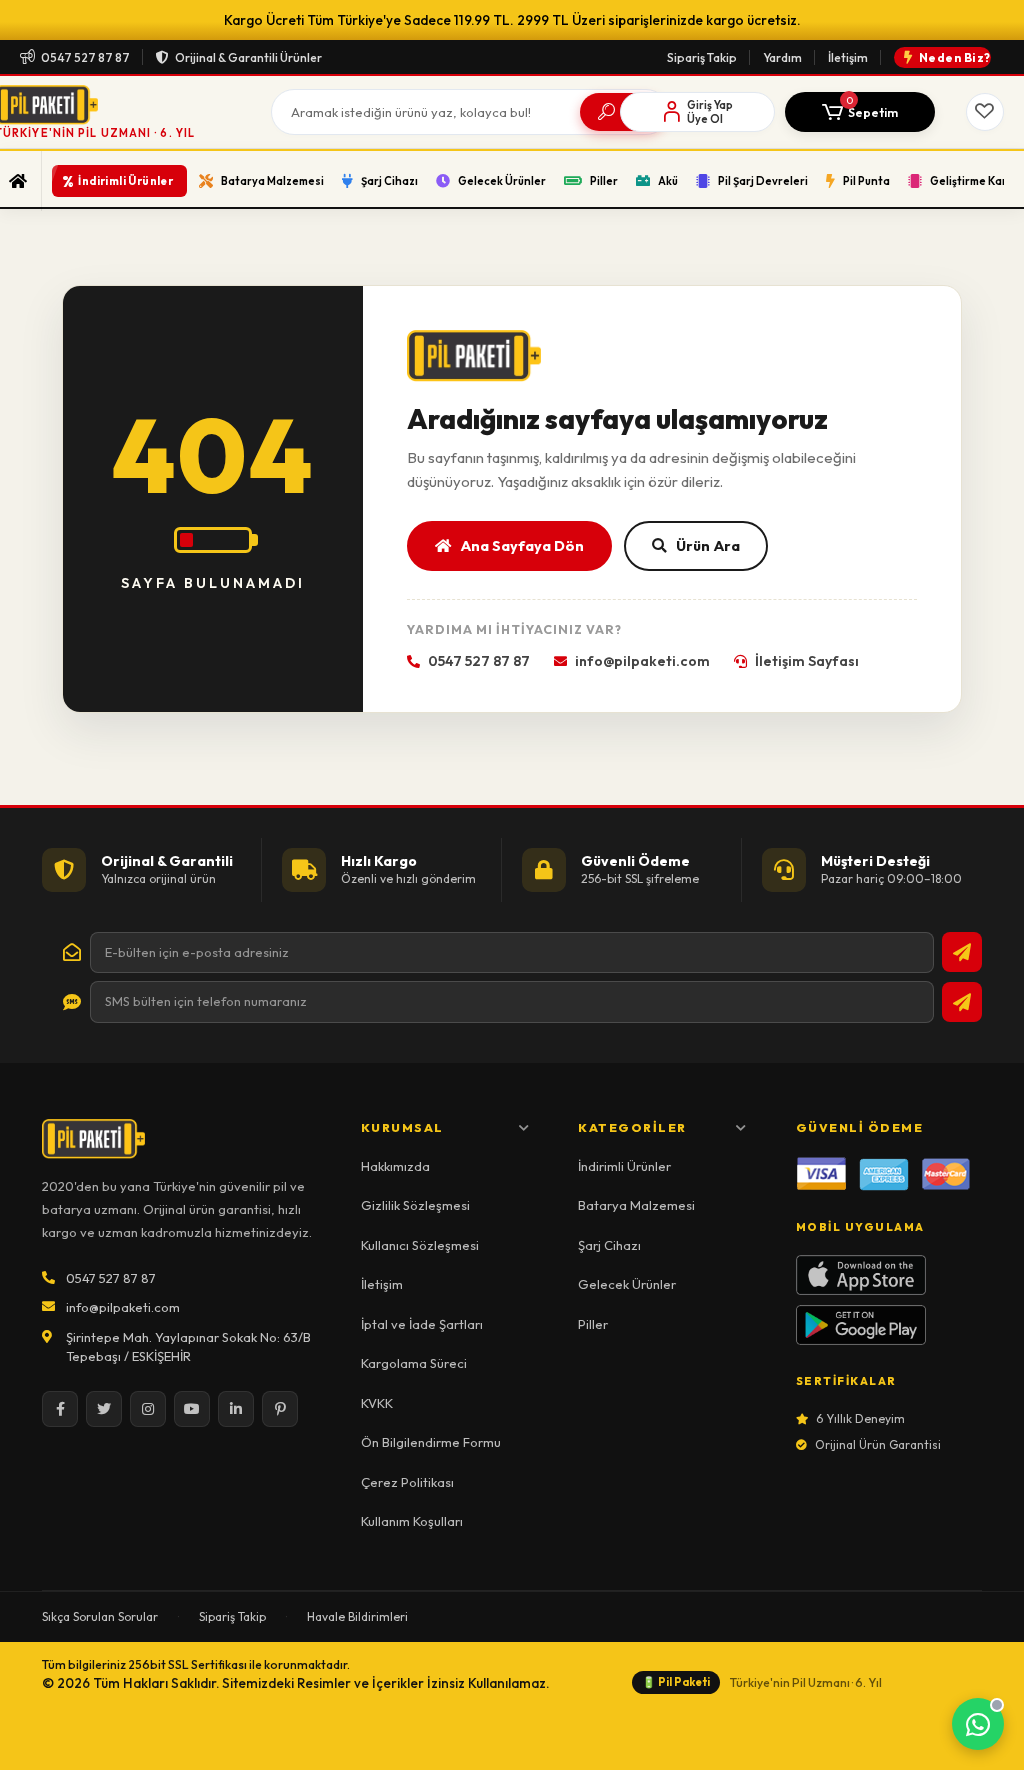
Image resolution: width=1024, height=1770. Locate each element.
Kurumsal (402, 1127)
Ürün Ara (708, 545)
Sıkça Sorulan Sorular (100, 1616)
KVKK (377, 1403)
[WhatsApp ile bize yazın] (978, 1724)
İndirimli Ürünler (624, 1166)
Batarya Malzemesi (636, 1205)
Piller (593, 1324)
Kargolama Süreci (414, 1363)
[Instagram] (148, 1409)
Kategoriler (632, 1127)
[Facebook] (60, 1409)
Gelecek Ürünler (627, 1284)
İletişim (848, 57)
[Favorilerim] (985, 112)
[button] (860, 112)
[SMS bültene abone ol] (962, 1002)
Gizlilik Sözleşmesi (415, 1205)
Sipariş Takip (702, 57)
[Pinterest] (280, 1409)
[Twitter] (104, 1409)
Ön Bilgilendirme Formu (431, 1442)
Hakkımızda (395, 1166)
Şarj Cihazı (609, 1245)
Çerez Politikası (407, 1482)
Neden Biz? (955, 57)
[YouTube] (192, 1409)
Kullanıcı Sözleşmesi (420, 1245)
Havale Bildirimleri (357, 1616)
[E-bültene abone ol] (962, 952)
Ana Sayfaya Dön (522, 545)
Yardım (782, 57)
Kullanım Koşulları (412, 1521)
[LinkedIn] (236, 1409)
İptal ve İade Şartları (422, 1324)
